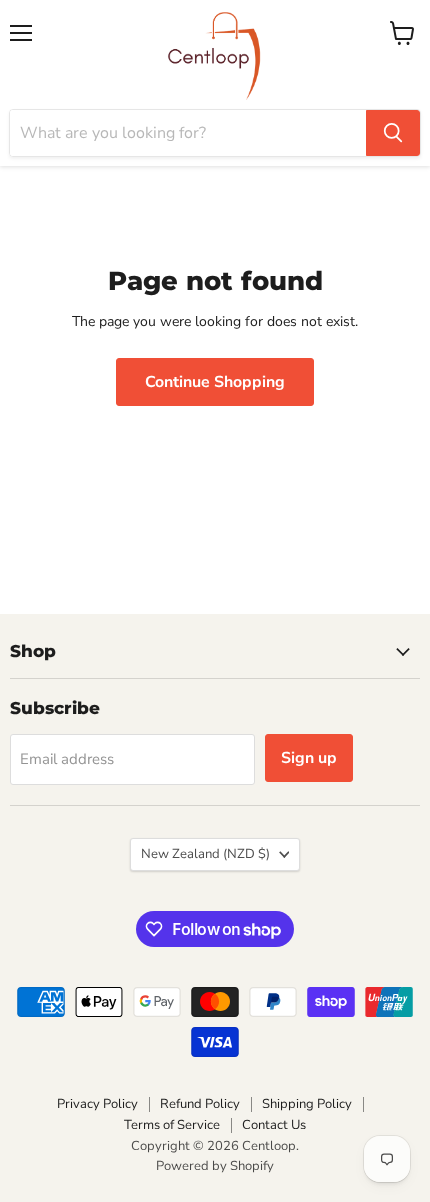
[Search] (393, 133)
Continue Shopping (215, 382)
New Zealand (205, 854)
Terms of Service (172, 1125)
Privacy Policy (97, 1104)
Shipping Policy (307, 1104)
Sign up (309, 758)
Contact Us (274, 1125)
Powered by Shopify (215, 1166)
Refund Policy (200, 1104)
